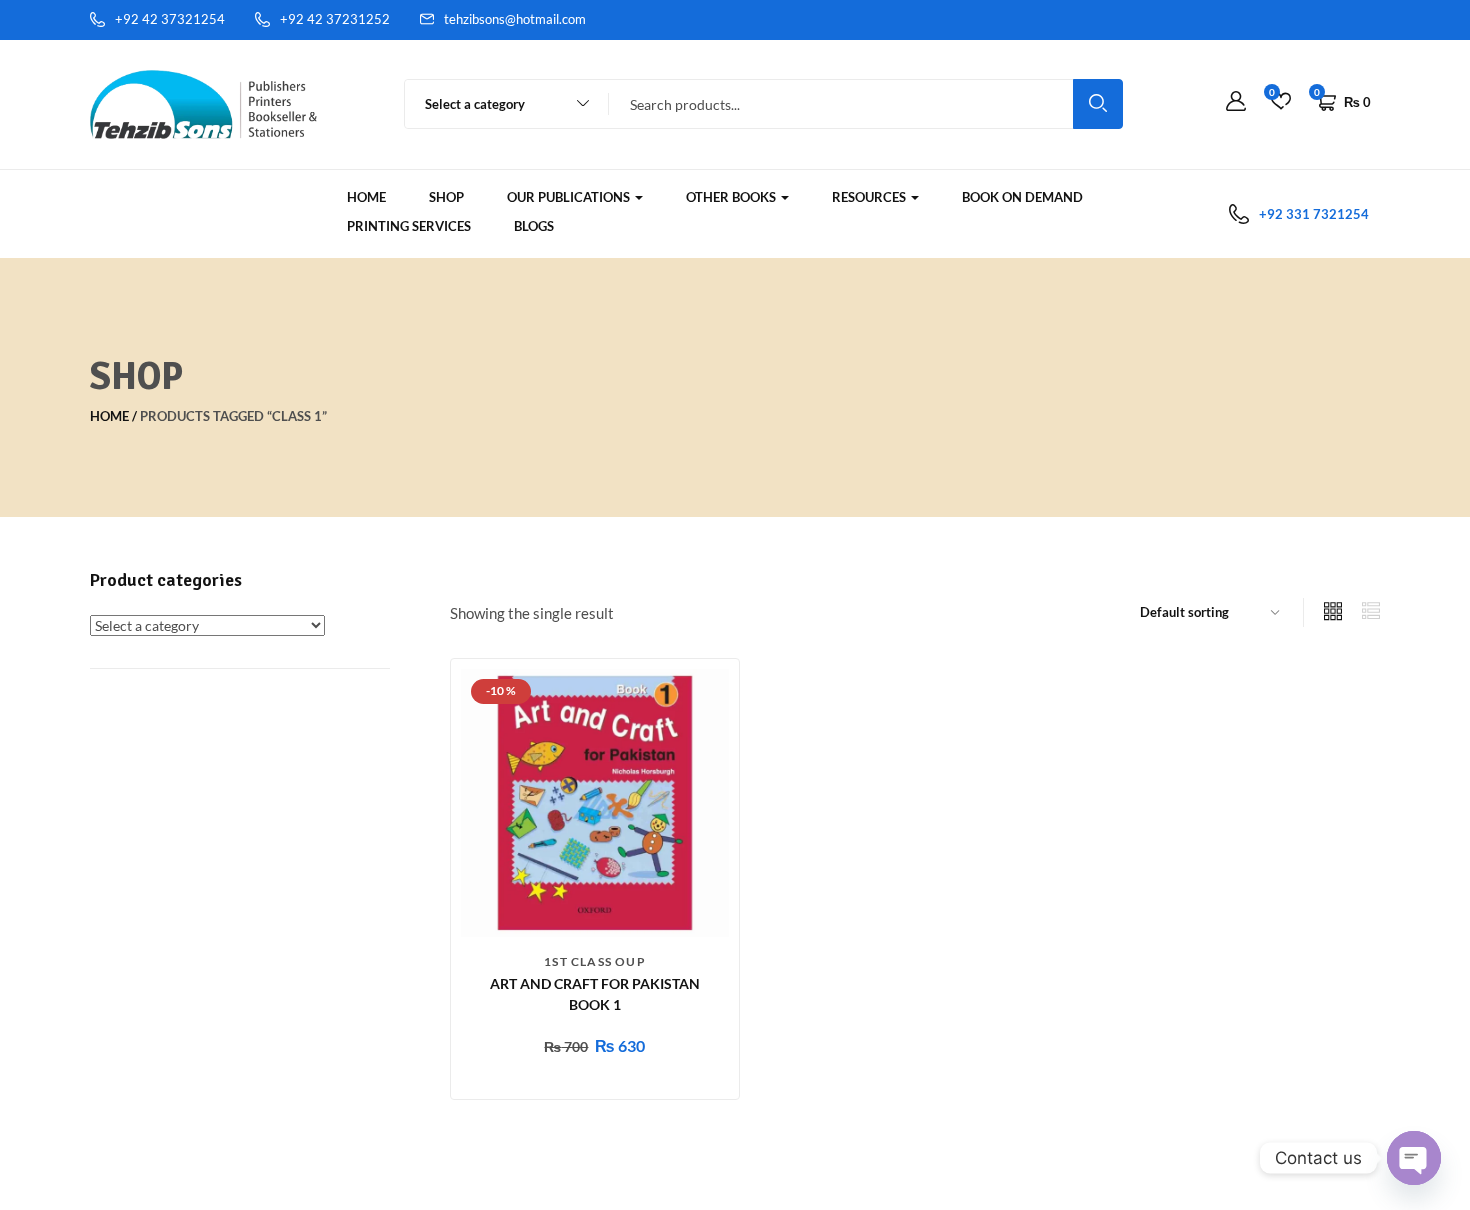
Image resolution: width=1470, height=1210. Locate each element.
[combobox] (497, 104)
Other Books (732, 197)
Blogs (534, 226)
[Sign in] (1236, 102)
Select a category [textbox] (475, 104)
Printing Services (409, 226)
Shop (446, 197)
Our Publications (570, 197)
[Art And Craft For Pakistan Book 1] (595, 801)
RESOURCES (870, 197)
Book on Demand (1022, 197)
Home (366, 197)
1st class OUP (595, 961)
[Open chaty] (1414, 1158)
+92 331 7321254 (1314, 214)
